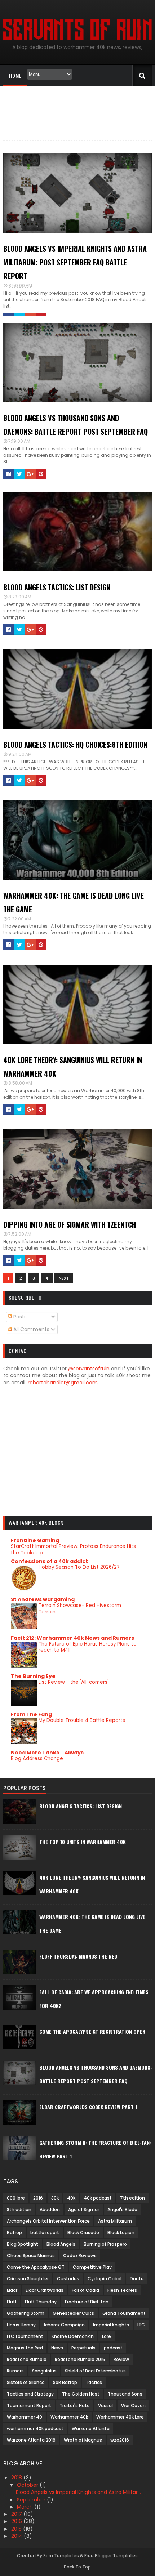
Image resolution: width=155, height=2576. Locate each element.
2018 (17, 2478)
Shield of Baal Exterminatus (95, 2371)
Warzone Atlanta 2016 (31, 2440)
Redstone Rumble (27, 2359)
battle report (45, 2233)
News (57, 2348)
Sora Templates (61, 2556)
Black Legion (121, 2233)
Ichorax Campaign (64, 2325)
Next (64, 1278)
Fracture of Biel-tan (87, 2302)
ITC (141, 2325)
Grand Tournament (124, 2313)
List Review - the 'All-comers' (74, 1682)
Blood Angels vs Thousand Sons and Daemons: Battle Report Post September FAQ (76, 425)
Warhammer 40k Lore (120, 2417)
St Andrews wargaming (43, 1599)
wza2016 (120, 2440)
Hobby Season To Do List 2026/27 (79, 1567)
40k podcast (98, 2198)
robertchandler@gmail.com (63, 1383)
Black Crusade (83, 2233)
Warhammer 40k (69, 2417)
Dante (137, 2279)
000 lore (16, 2198)
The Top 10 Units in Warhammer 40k (83, 1842)
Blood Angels (61, 2244)
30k (55, 2198)
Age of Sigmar (84, 2209)
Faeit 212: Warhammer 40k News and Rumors (72, 1638)
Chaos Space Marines (31, 2256)
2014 (17, 2536)
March (26, 2507)
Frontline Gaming (35, 1540)
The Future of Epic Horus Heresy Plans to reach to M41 (88, 1647)
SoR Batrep (65, 2382)
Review (121, 2359)
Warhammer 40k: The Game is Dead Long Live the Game (74, 902)
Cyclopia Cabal (105, 2279)
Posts (19, 1317)
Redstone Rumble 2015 (80, 2359)
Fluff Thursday (41, 2302)
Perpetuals (83, 2348)
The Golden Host (81, 2394)
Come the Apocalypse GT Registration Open (92, 2032)
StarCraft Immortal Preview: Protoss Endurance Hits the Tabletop (73, 1549)
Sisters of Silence (26, 2382)
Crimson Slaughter (28, 2279)
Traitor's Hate (75, 2405)
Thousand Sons (125, 2394)
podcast (113, 2348)
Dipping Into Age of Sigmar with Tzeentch (70, 1224)
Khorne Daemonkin (73, 2336)
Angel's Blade (122, 2209)
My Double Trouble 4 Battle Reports (82, 1720)
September (32, 2500)
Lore (107, 2336)
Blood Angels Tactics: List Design (57, 587)
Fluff (12, 2302)
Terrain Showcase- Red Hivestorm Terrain (80, 1608)
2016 (38, 2198)
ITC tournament (25, 2336)
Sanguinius (44, 2371)
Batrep (14, 2233)
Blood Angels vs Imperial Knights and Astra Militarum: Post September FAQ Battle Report (75, 262)
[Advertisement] (78, 1458)
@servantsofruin (89, 1369)
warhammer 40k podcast (35, 2428)
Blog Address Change (37, 1758)
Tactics (94, 2382)
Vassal (105, 2405)
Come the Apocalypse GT (36, 2267)
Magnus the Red (25, 2348)
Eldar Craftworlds (45, 2290)
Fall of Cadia (85, 2290)
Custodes (68, 2279)
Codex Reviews (80, 2256)
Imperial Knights (111, 2325)
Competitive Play (92, 2267)
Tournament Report (29, 2405)
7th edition (132, 2198)
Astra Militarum (115, 2221)
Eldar (12, 2290)
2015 (17, 2529)
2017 (17, 2514)
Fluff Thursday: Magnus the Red (78, 1956)
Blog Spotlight (23, 2244)
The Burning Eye (33, 1676)
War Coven (133, 2405)
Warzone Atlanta (91, 2428)
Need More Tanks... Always (47, 1753)
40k (71, 2198)
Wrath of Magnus (83, 2440)
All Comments (31, 1329)
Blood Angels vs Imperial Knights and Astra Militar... (78, 2492)
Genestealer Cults (73, 2313)
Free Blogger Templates (111, 2556)
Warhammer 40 (25, 2417)
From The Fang (31, 1714)
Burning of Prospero (105, 2244)
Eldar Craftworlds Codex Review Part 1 (88, 2107)
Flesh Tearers (122, 2290)
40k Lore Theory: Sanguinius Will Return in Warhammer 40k (73, 1067)
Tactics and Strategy (30, 2394)
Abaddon (50, 2209)
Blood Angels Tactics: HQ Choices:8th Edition (75, 745)
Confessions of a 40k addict (49, 1561)
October (28, 2485)
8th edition (19, 2209)
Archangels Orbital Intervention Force (48, 2221)
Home (15, 75)
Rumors (15, 2371)
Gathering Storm (26, 2313)
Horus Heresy (21, 2325)
